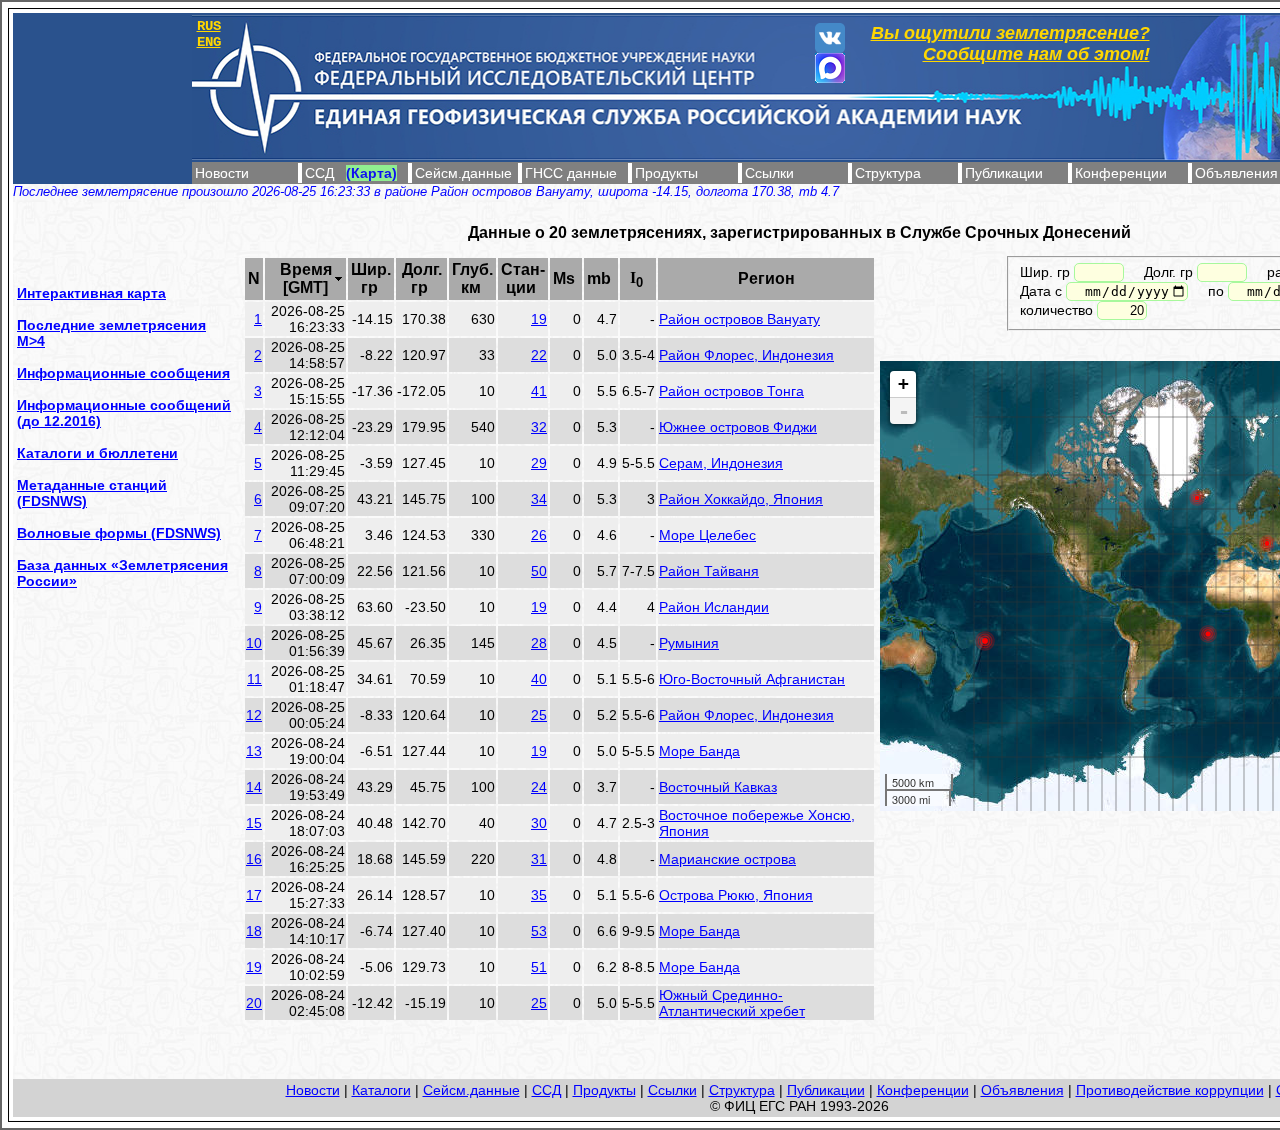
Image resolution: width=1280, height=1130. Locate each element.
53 (539, 931)
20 (254, 1003)
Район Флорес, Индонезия (746, 355)
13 (254, 751)
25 (539, 715)
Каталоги (381, 1090)
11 (254, 679)
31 (539, 859)
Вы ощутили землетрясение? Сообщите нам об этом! (1010, 43)
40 (539, 679)
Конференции (1121, 173)
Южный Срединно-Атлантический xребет (732, 1003)
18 (254, 931)
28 (539, 643)
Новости (222, 173)
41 (539, 391)
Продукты (666, 173)
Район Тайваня (709, 571)
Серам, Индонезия (721, 463)
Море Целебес (707, 535)
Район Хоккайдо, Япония (741, 499)
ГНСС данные (571, 173)
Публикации (1004, 173)
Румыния (689, 643)
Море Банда (699, 751)
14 (254, 787)
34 (539, 499)
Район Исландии (714, 607)
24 (539, 787)
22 (539, 355)
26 (539, 535)
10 (254, 643)
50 (539, 571)
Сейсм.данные (463, 173)
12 (254, 715)
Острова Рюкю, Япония (736, 895)
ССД (319, 173)
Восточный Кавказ (718, 787)
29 (539, 463)
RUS (209, 26)
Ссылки (769, 173)
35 (539, 895)
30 (539, 823)
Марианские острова (727, 859)
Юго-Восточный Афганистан (752, 679)
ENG (209, 42)
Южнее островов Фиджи (738, 427)
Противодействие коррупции (1170, 1090)
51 (539, 967)
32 (539, 427)
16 (254, 859)
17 (254, 895)
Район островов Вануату (739, 319)
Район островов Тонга (731, 391)
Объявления (1236, 173)
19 (539, 319)
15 (254, 823)
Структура (888, 173)
